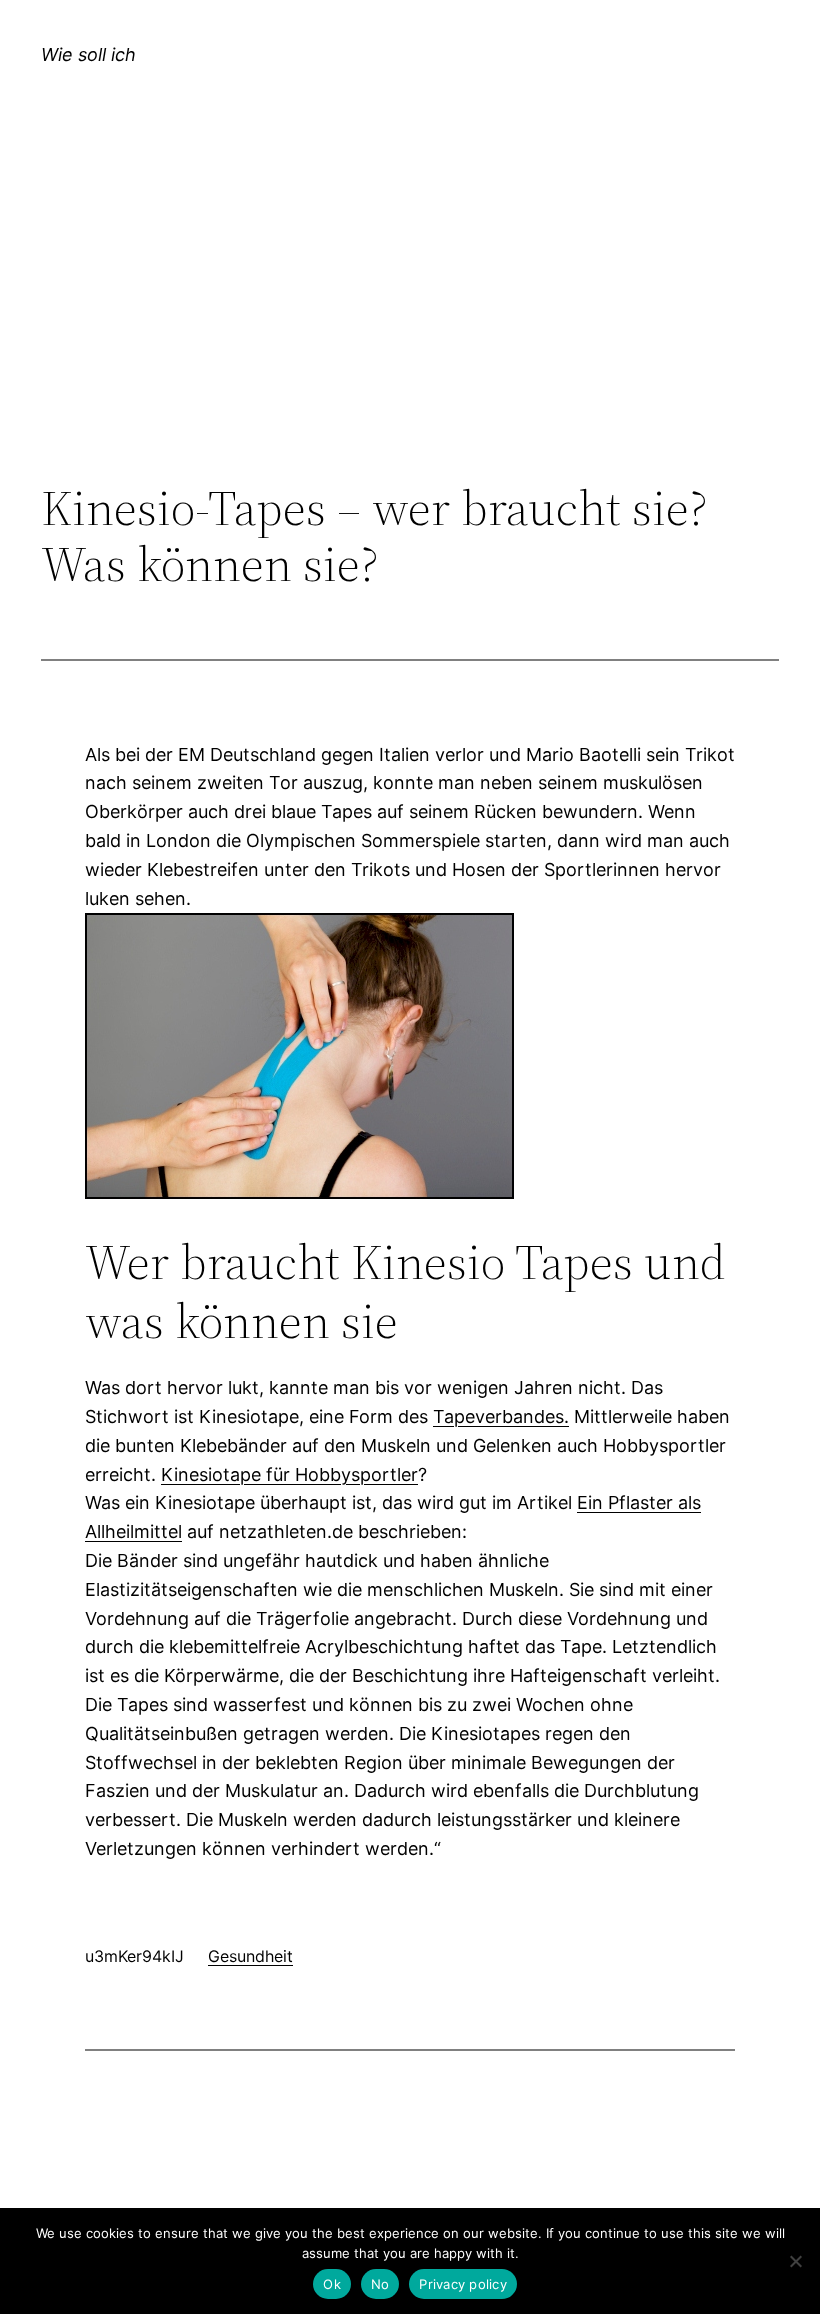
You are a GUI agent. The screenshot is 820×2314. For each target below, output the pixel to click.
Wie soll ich (88, 54)
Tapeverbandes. (501, 1416)
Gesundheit (250, 1956)
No (380, 2284)
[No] (795, 2261)
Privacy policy (463, 2284)
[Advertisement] (410, 316)
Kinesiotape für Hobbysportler (289, 1474)
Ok (332, 2284)
